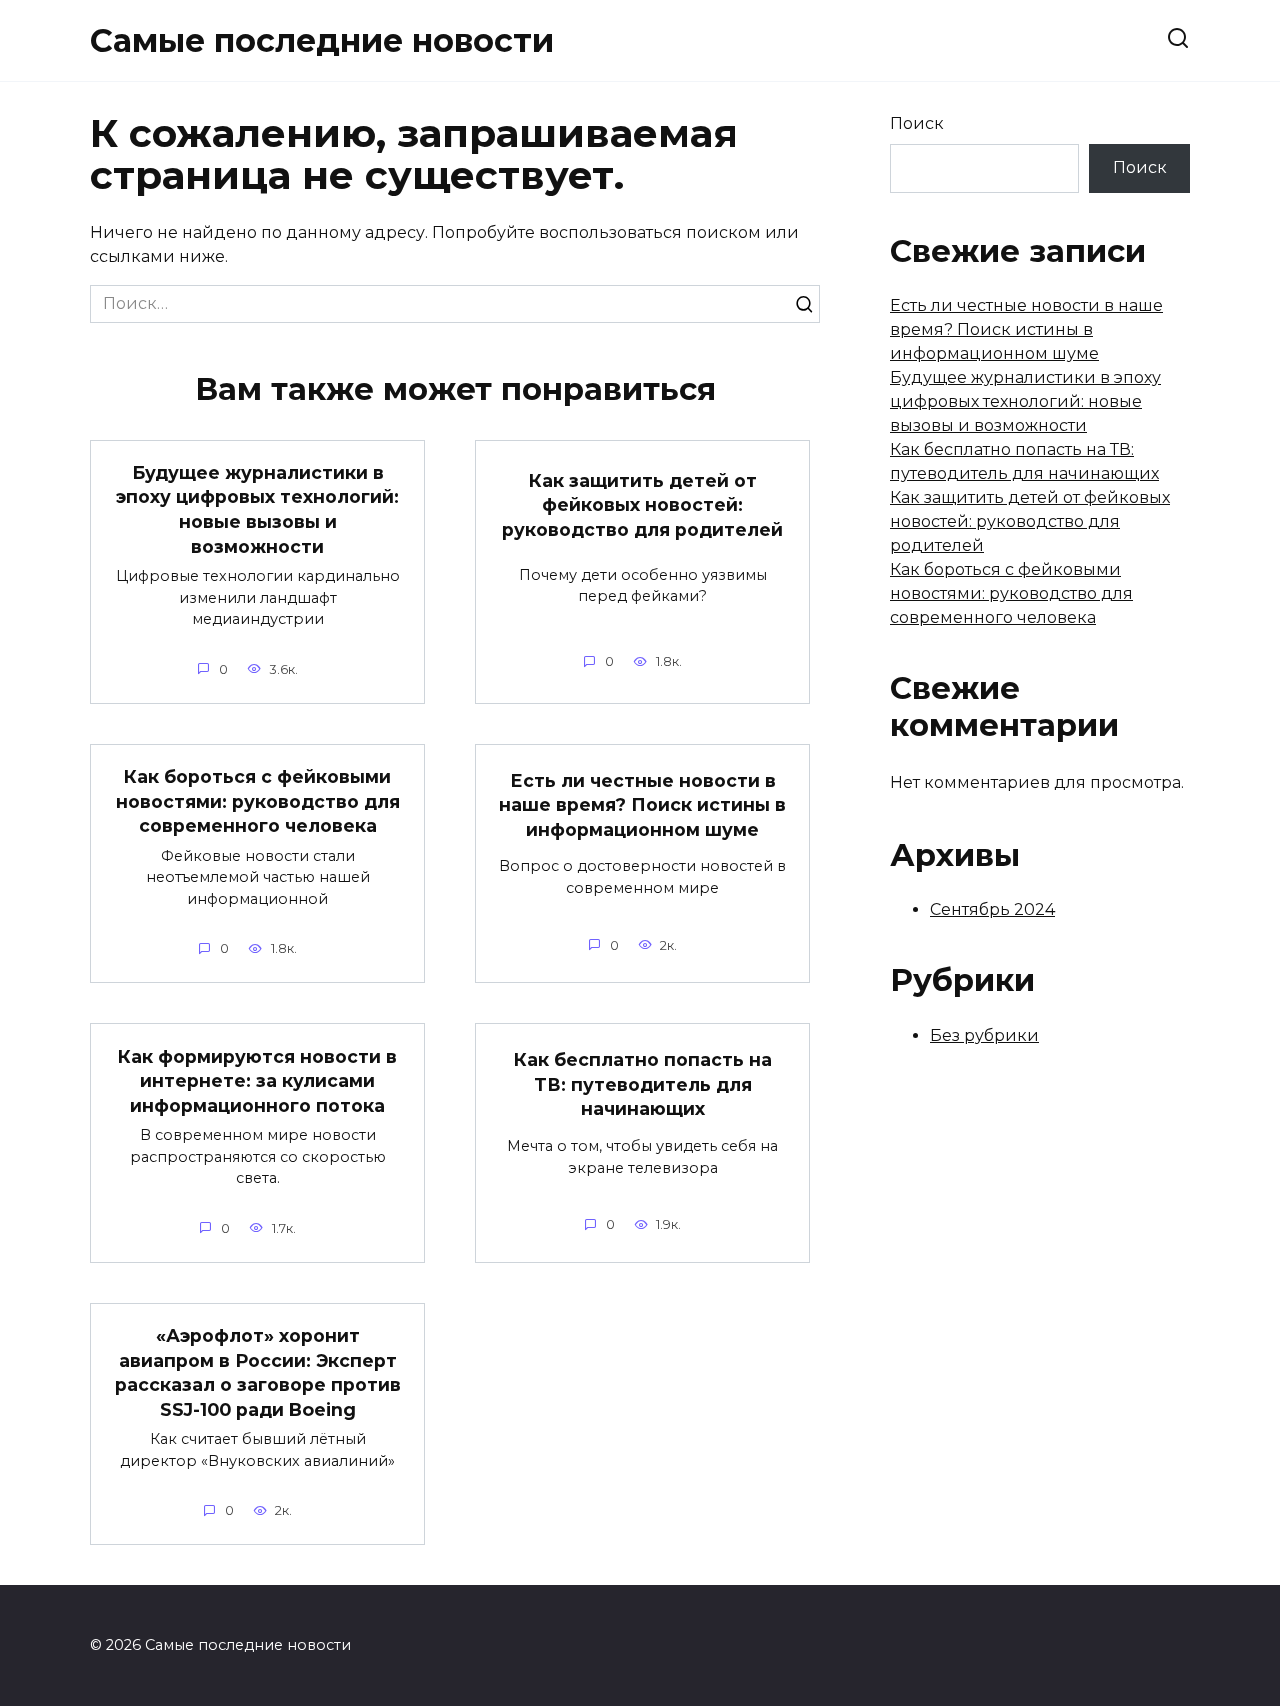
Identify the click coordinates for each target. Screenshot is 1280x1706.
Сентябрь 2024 (992, 909)
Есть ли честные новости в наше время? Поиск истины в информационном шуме (642, 804)
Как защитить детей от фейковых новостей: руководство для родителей (642, 504)
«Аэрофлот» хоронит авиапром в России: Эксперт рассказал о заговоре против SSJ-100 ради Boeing (258, 1372)
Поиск (917, 123)
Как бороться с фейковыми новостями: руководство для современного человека (258, 801)
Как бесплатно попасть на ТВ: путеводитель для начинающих (643, 1084)
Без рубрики (984, 1035)
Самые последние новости (322, 40)
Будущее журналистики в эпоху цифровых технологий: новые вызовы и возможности (257, 509)
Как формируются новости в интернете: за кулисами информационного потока (257, 1080)
